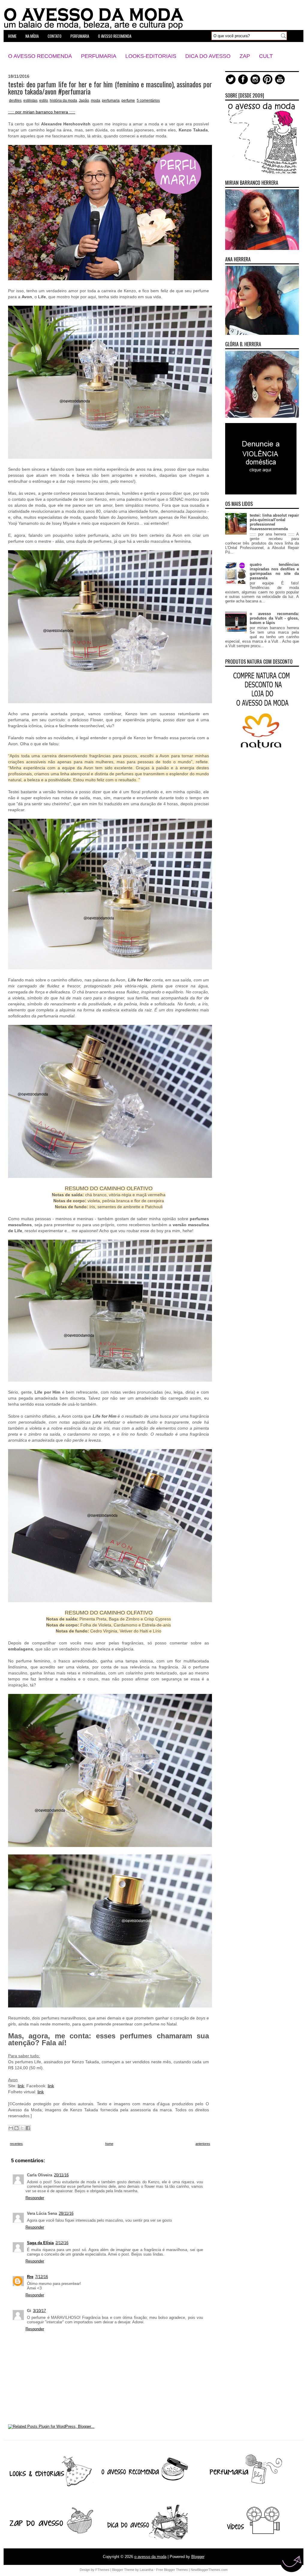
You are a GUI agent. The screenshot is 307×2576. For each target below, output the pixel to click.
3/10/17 (39, 2311)
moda (95, 101)
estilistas (30, 101)
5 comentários (148, 101)
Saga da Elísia (40, 2243)
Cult (266, 56)
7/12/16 (42, 2277)
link (21, 2086)
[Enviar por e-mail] (11, 2128)
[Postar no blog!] (16, 2128)
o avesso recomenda (115, 36)
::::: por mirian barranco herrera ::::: (42, 112)
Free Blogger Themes (172, 2570)
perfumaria (80, 36)
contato (55, 36)
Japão (84, 101)
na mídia (32, 36)
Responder (35, 2198)
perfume (128, 101)
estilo (44, 101)
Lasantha (146, 2570)
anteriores (203, 2144)
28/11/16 (66, 2213)
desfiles (15, 101)
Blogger (198, 2557)
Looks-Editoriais (151, 56)
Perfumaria (99, 56)
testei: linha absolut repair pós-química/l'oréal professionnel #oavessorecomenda (274, 522)
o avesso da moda (150, 2557)
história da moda (63, 101)
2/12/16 (62, 2243)
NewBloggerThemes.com (209, 2570)
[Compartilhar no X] (22, 2128)
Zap (245, 56)
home (12, 36)
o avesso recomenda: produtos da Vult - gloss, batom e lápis (274, 618)
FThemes (102, 2570)
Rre (30, 2277)
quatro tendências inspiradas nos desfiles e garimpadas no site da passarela (274, 571)
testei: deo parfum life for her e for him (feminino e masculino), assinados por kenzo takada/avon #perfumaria (110, 88)
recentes (16, 2144)
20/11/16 (61, 2175)
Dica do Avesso (208, 56)
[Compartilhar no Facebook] (28, 2128)
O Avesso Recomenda (40, 56)
